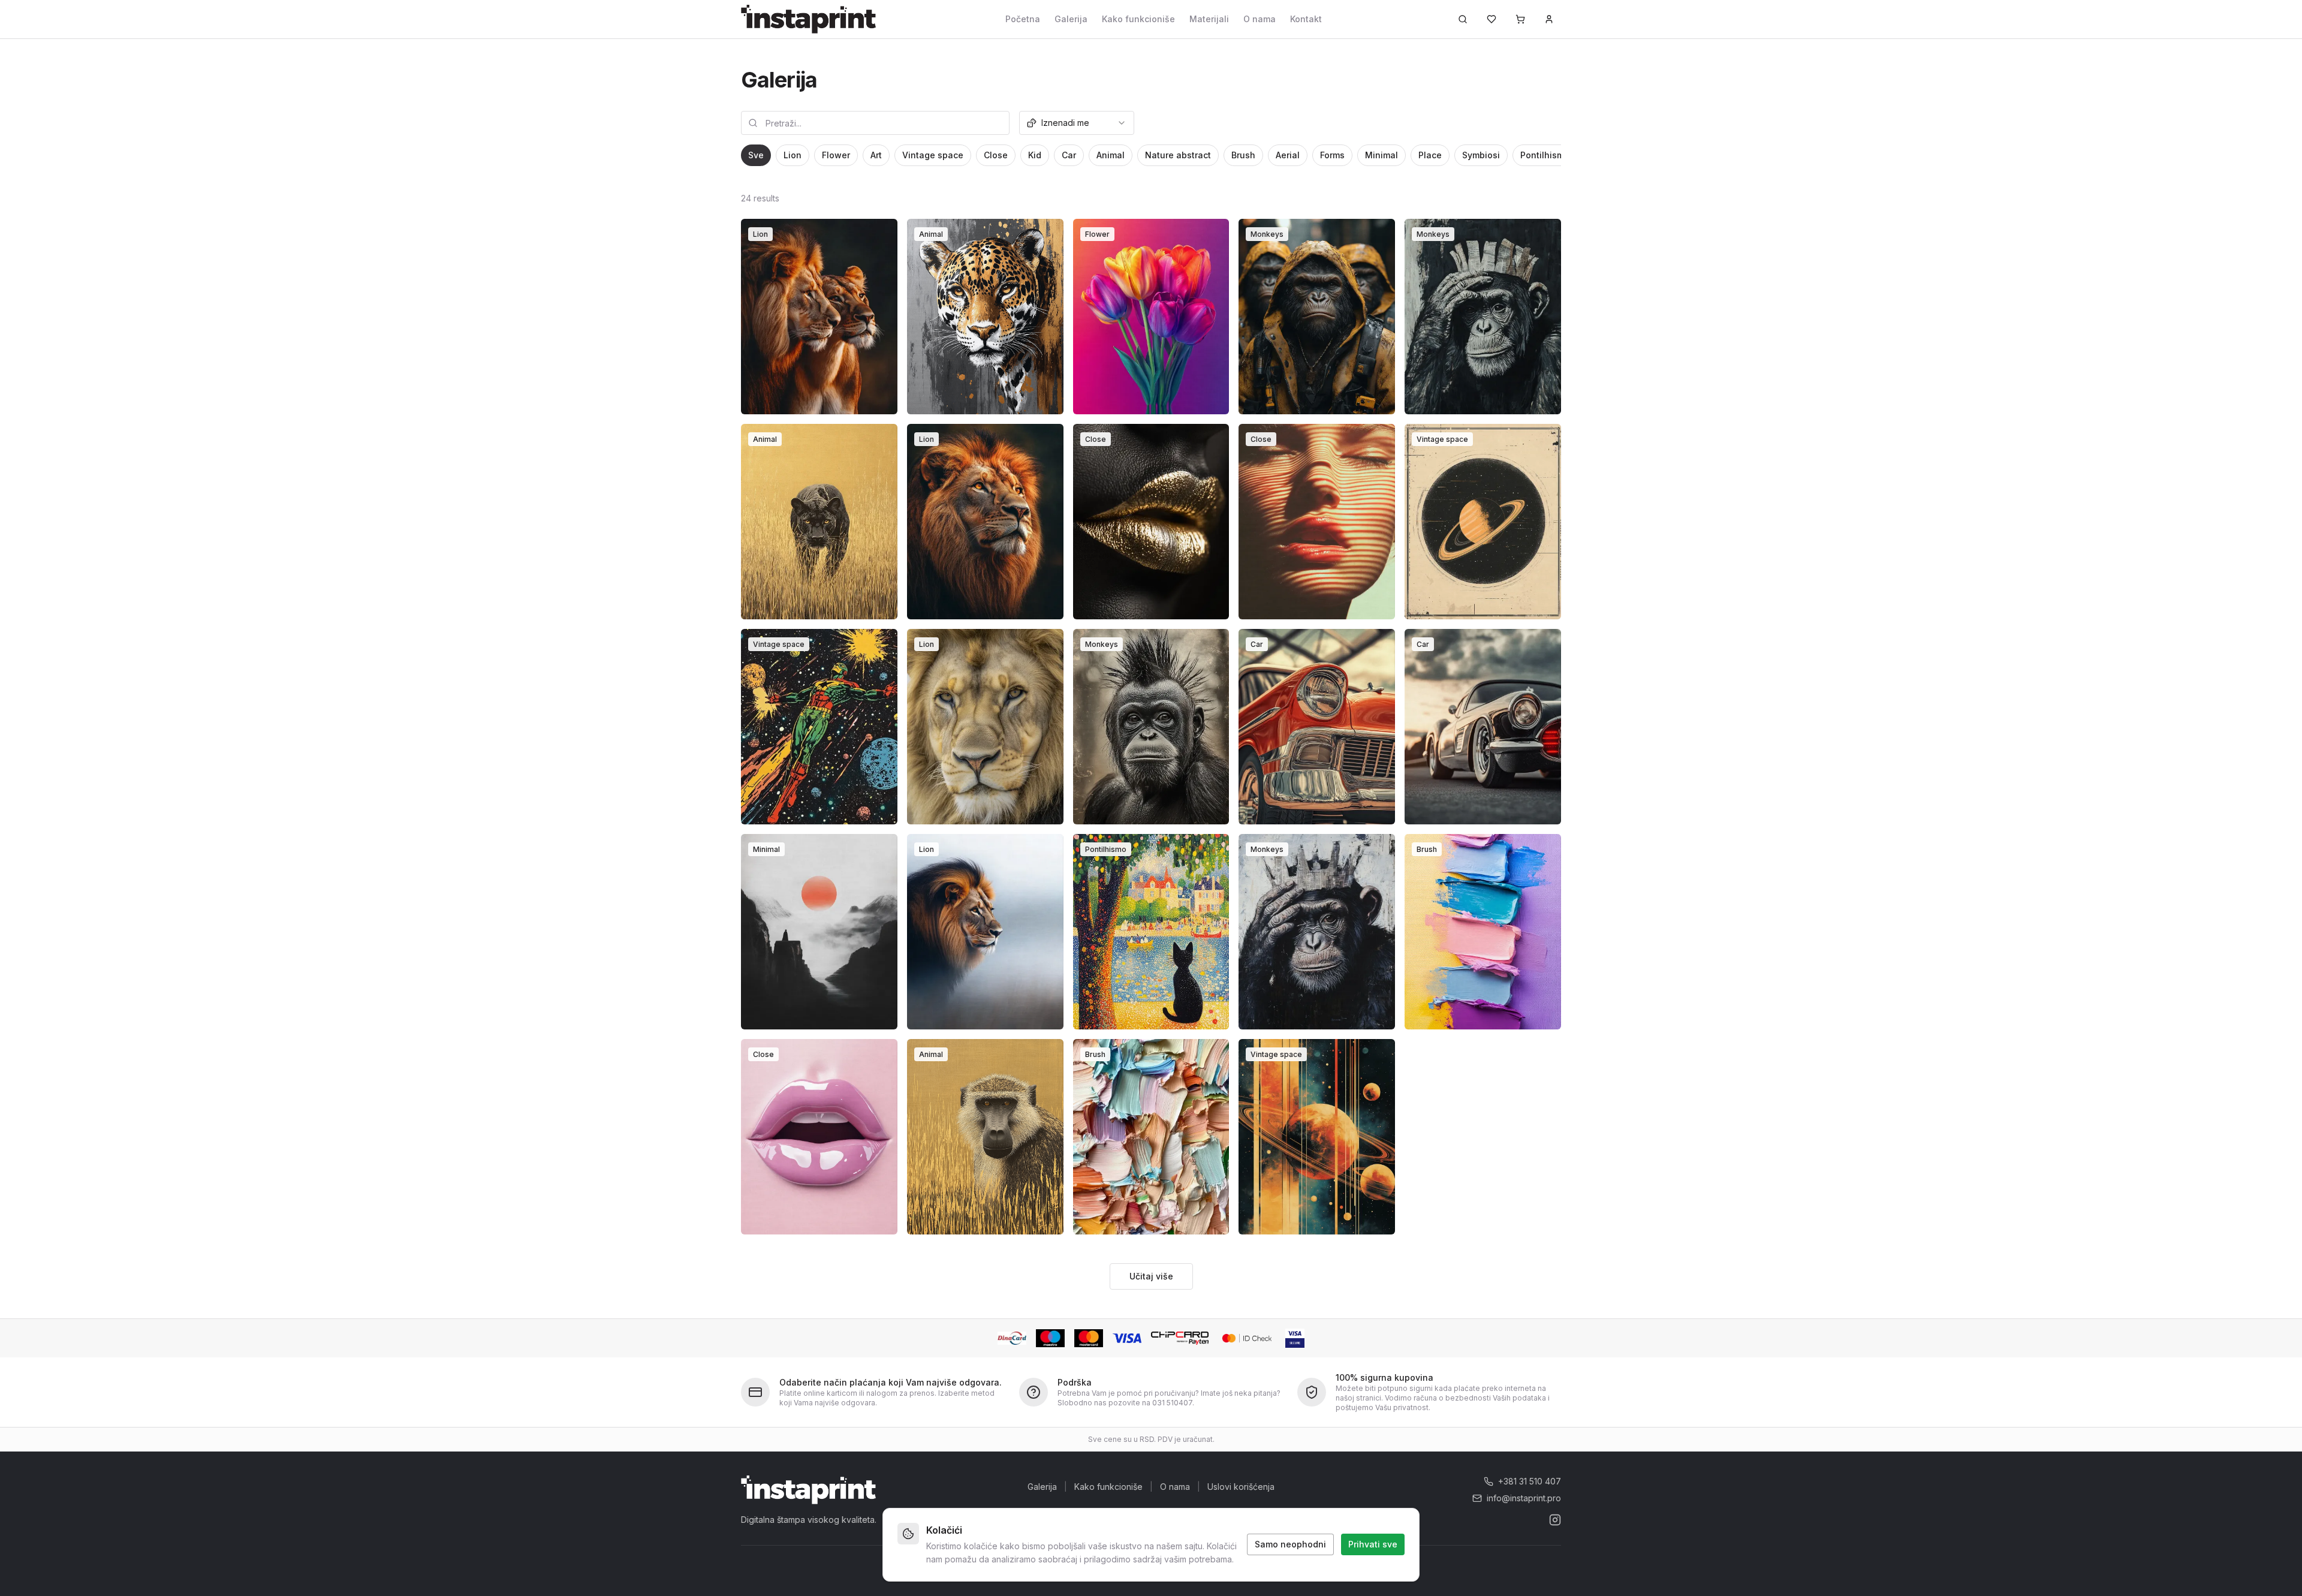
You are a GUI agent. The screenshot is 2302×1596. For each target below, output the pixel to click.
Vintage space (933, 155)
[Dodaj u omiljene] (881, 236)
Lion (793, 155)
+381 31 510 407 (1530, 1481)
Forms (1332, 155)
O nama (1260, 19)
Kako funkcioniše (1138, 19)
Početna (1023, 19)
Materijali (1209, 19)
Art (876, 155)
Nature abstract (1178, 155)
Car (1069, 155)
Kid (1035, 155)
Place (1430, 155)
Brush (1243, 155)
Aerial (1288, 155)
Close (996, 155)
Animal (1111, 155)
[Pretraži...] (1463, 19)
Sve (756, 155)
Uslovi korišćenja (1241, 1487)
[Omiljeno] (1492, 19)
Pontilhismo (1545, 155)
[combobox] (1077, 123)
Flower (836, 155)
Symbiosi (1481, 155)
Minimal (1381, 155)
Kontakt (1306, 19)
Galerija (1071, 19)
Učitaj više (1151, 1276)
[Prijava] (1549, 19)
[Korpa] (1520, 19)
